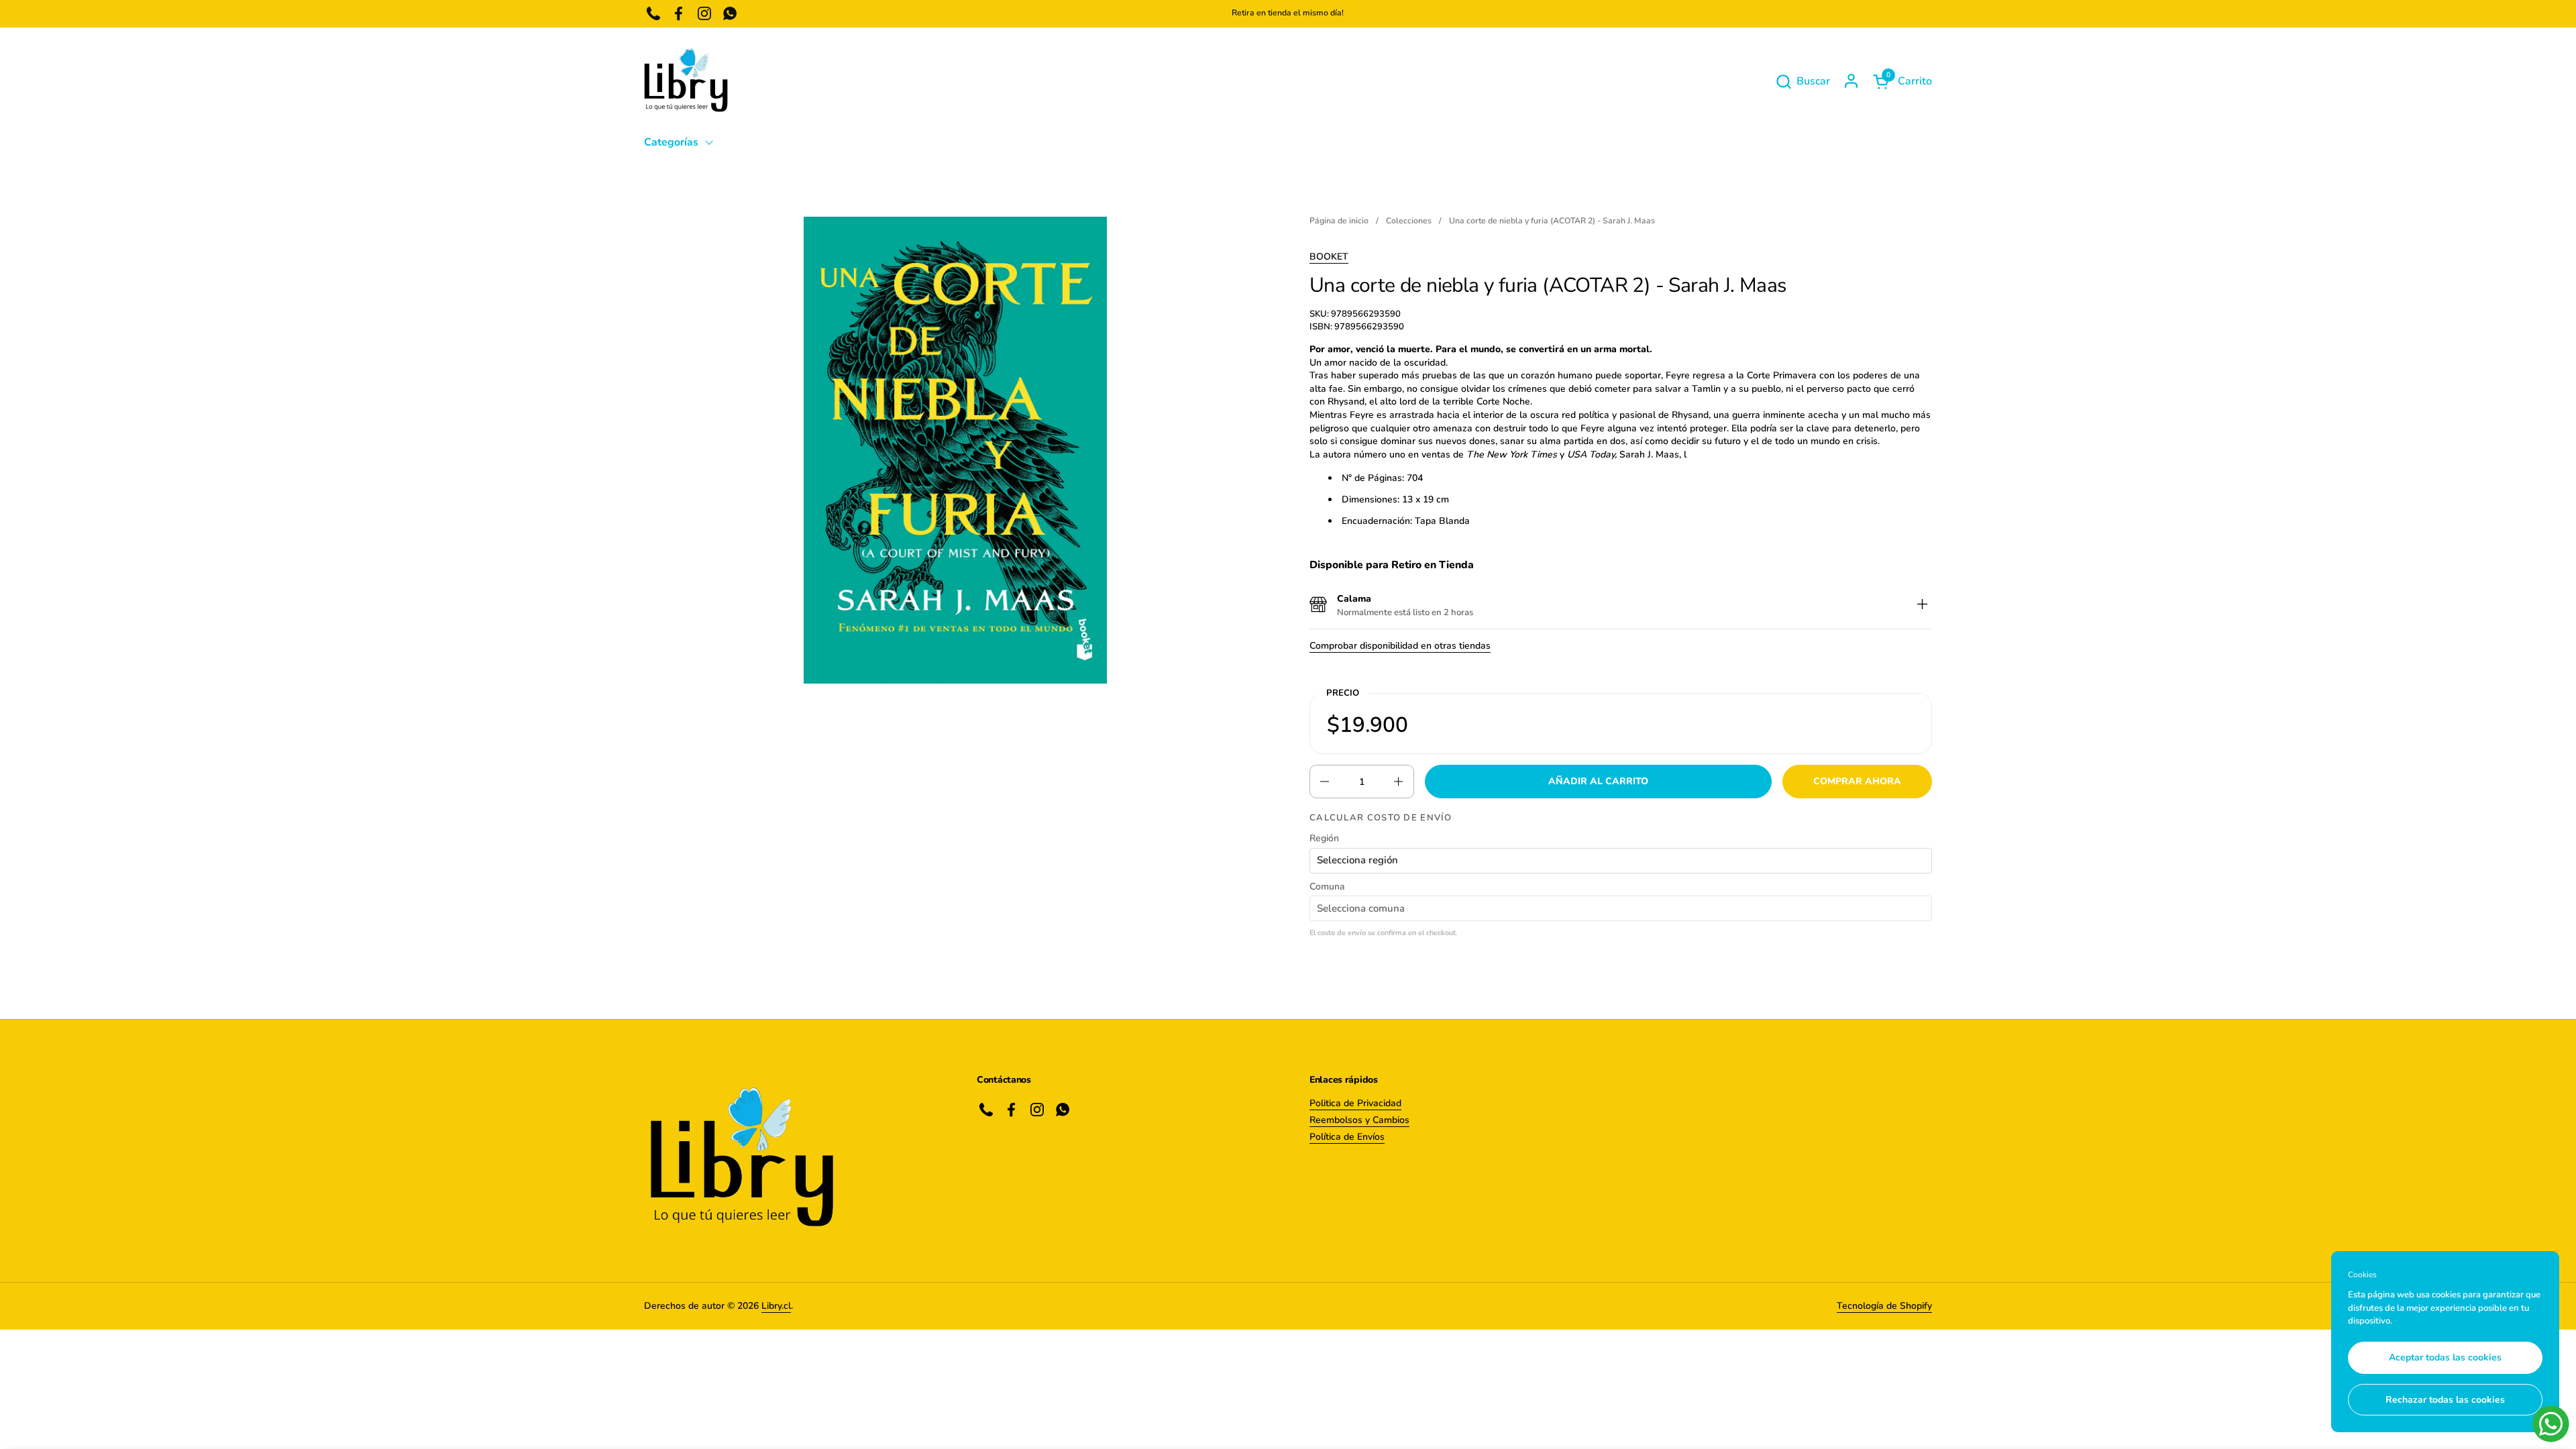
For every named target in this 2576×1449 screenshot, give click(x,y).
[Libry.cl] (686, 81)
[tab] (1922, 605)
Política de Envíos (1347, 1137)
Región (1324, 838)
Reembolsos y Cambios (1359, 1120)
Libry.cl (776, 1306)
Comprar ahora (1857, 781)
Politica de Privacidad (1355, 1103)
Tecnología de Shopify (1884, 1306)
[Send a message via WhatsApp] (2551, 1424)
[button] (1803, 82)
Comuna (1327, 887)
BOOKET (1329, 257)
